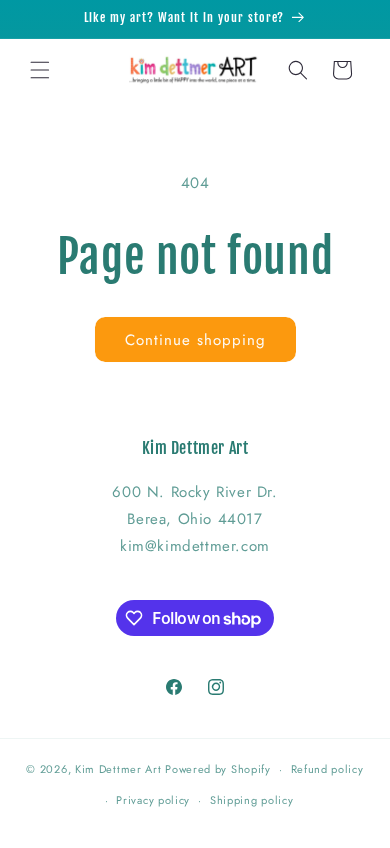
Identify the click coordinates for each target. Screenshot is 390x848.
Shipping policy (252, 800)
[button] (40, 70)
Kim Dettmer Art (118, 769)
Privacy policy (153, 800)
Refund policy (327, 769)
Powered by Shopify (218, 769)
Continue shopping (195, 340)
